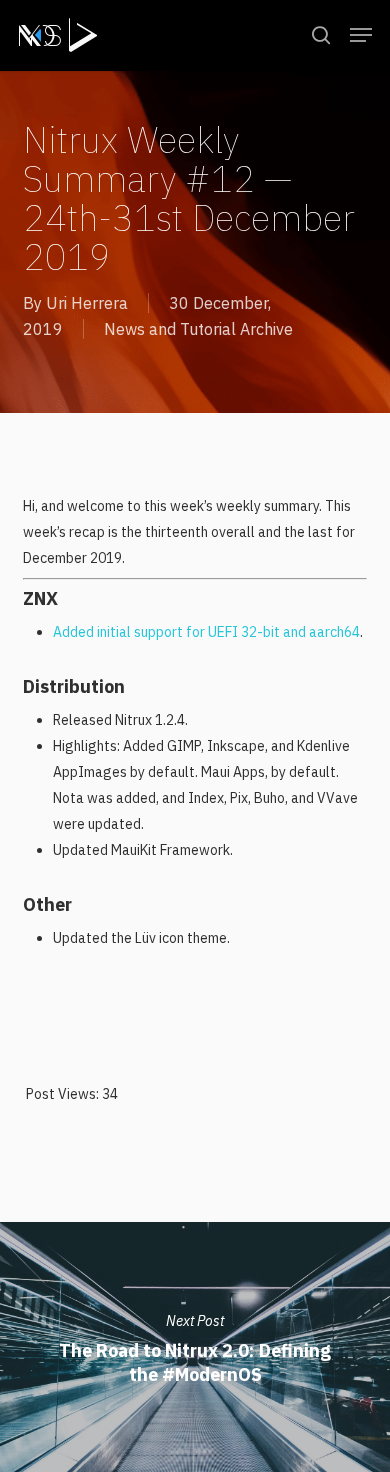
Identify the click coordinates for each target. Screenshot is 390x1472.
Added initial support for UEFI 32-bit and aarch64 (206, 632)
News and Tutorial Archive (198, 329)
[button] (361, 35)
